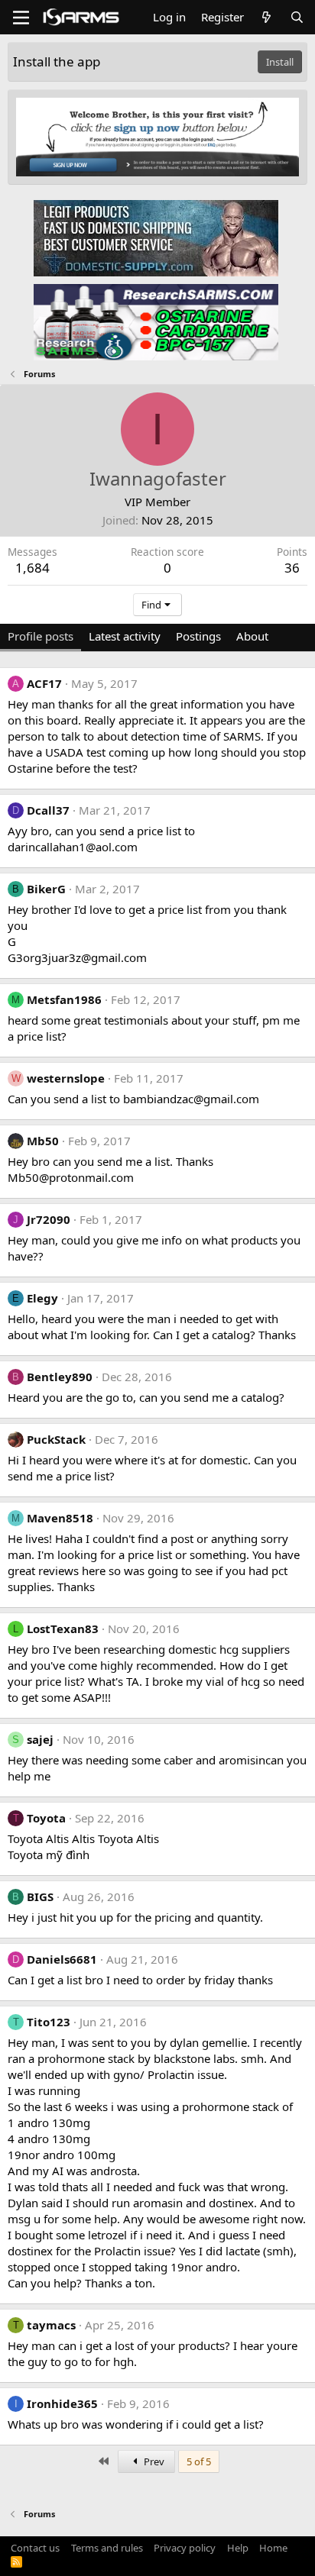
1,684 (32, 568)
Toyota (46, 1818)
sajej (40, 1739)
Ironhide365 (62, 2403)
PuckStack (56, 1439)
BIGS (40, 1896)
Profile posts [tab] (41, 636)
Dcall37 (48, 810)
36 (292, 568)
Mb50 (43, 1141)
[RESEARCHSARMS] (156, 321)
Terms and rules (107, 2548)
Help (238, 2548)
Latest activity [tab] (125, 636)
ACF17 (44, 683)
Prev (153, 2461)
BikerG (46, 889)
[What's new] (266, 17)
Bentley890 (60, 1377)
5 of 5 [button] (199, 2461)
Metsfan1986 (64, 999)
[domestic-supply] (156, 237)
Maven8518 (60, 1518)
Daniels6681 (62, 1959)
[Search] (297, 17)
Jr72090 (49, 1219)
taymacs (51, 2325)
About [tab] (252, 636)
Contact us (35, 2548)
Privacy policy (185, 2548)
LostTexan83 (63, 1629)
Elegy (42, 1298)
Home (273, 2548)
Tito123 (49, 2022)
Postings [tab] (198, 636)
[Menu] (21, 18)
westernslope (66, 1078)
